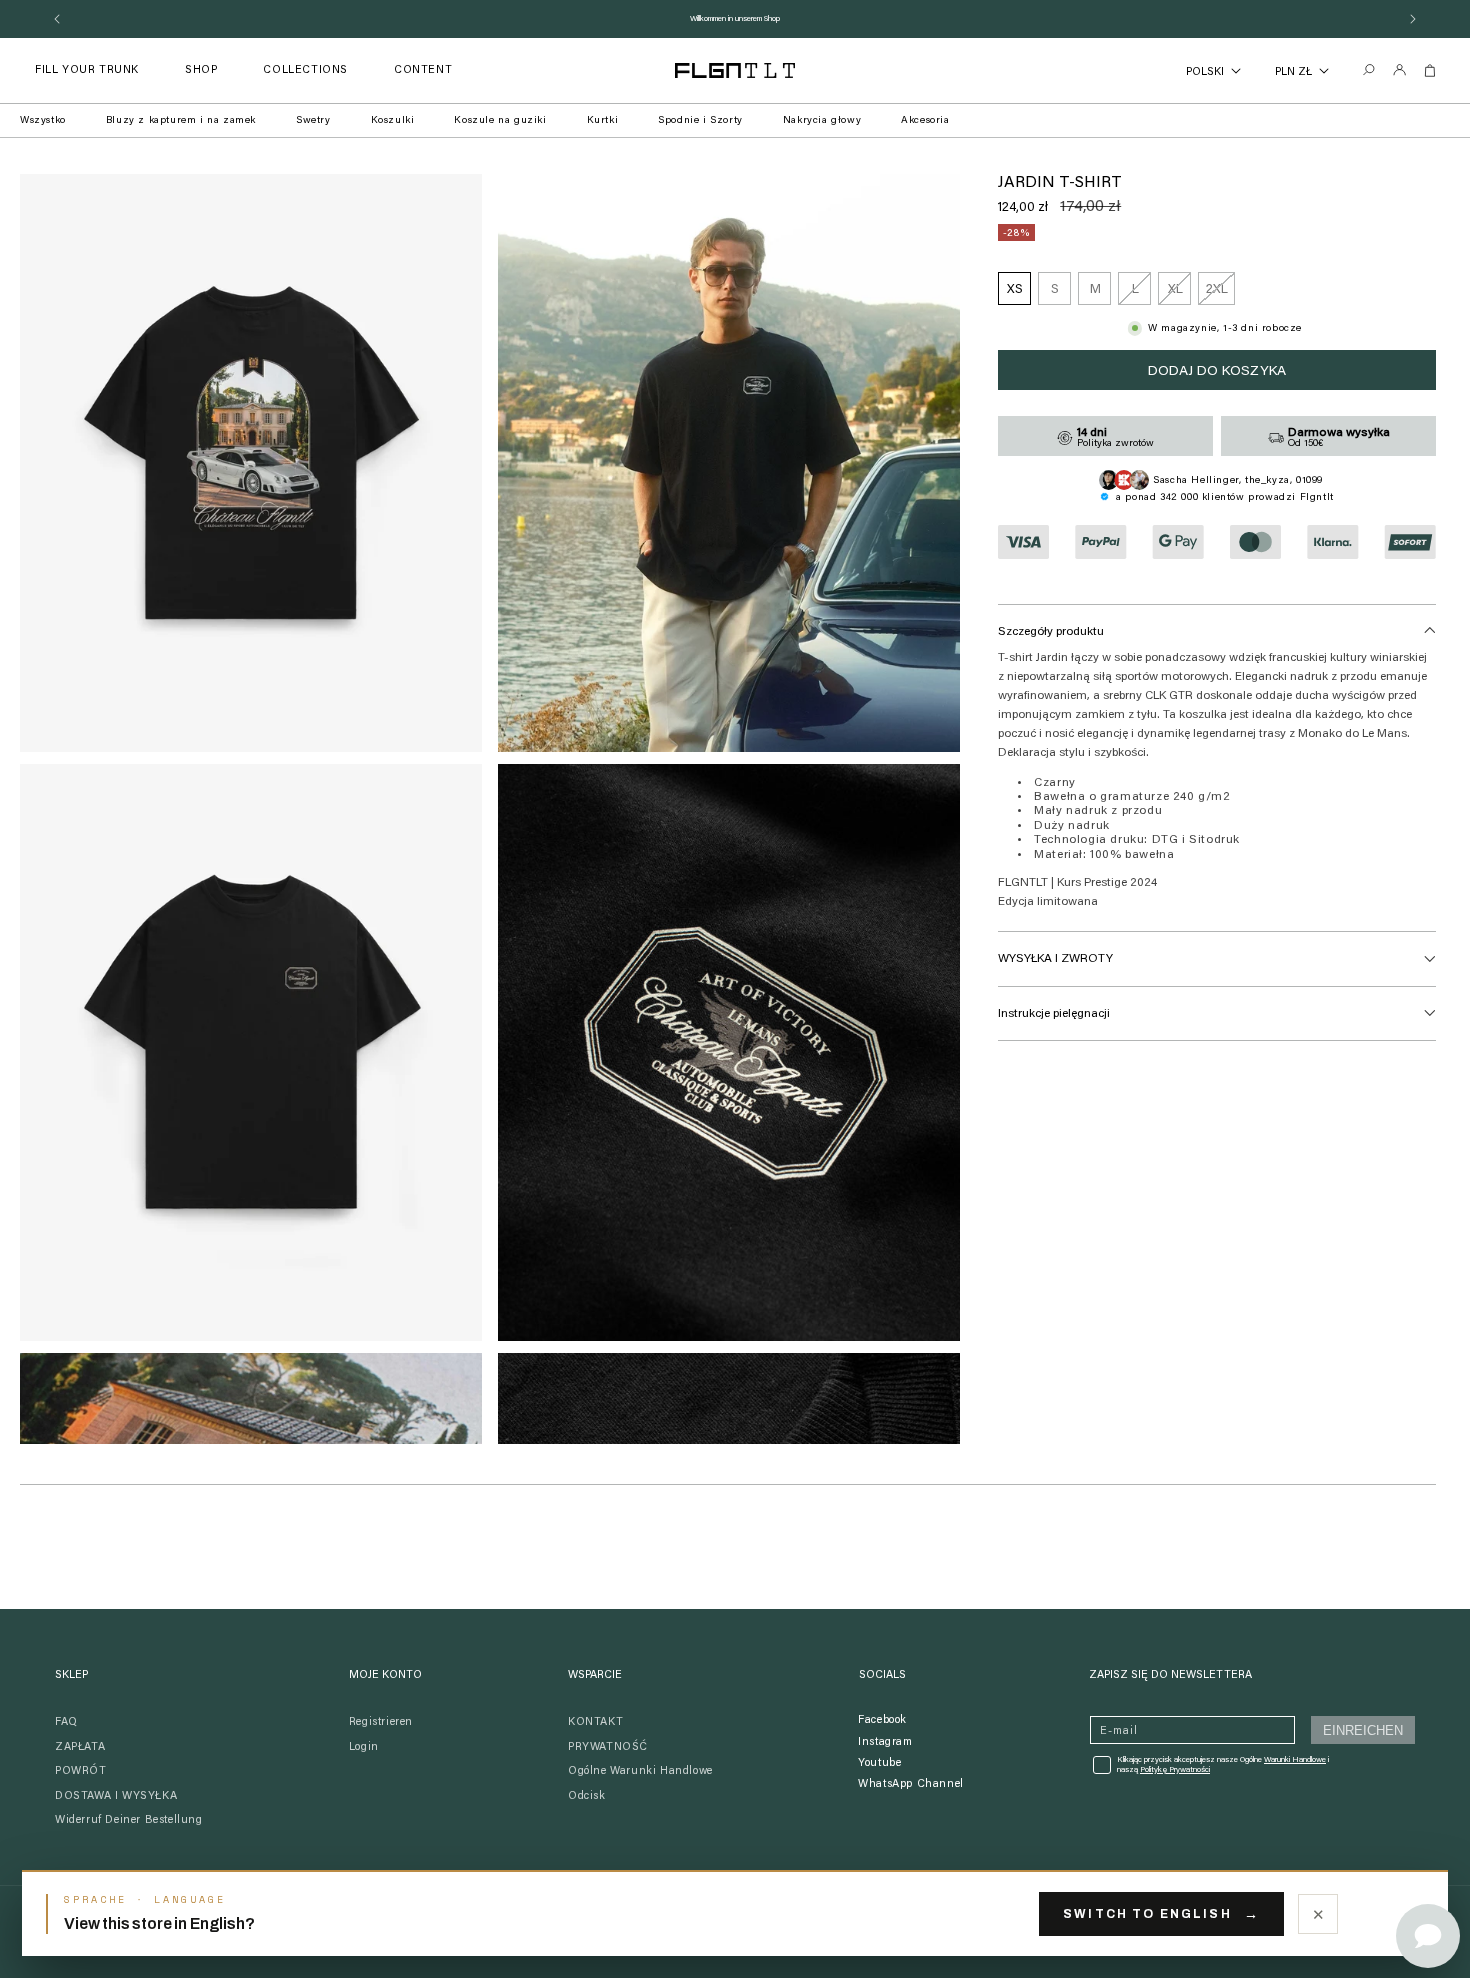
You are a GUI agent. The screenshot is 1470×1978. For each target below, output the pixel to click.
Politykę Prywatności (1175, 1770)
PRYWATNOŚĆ (608, 1747)
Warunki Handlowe (1295, 1760)
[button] (201, 70)
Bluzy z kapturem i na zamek (181, 121)
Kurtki (603, 121)
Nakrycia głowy (822, 121)
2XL (1220, 294)
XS (1015, 289)
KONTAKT (595, 1722)
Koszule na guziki (500, 121)
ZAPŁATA (80, 1747)
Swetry (313, 121)
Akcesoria (925, 121)
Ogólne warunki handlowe (640, 1771)
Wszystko (43, 121)
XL (1179, 294)
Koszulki (393, 121)
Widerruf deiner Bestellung (129, 1820)
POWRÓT (81, 1771)
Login (364, 1747)
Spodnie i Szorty (700, 121)
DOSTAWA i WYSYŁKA (116, 1796)
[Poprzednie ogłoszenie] (57, 19)
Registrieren (381, 1722)
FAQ (66, 1722)
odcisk (587, 1796)
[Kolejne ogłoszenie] (1413, 19)
